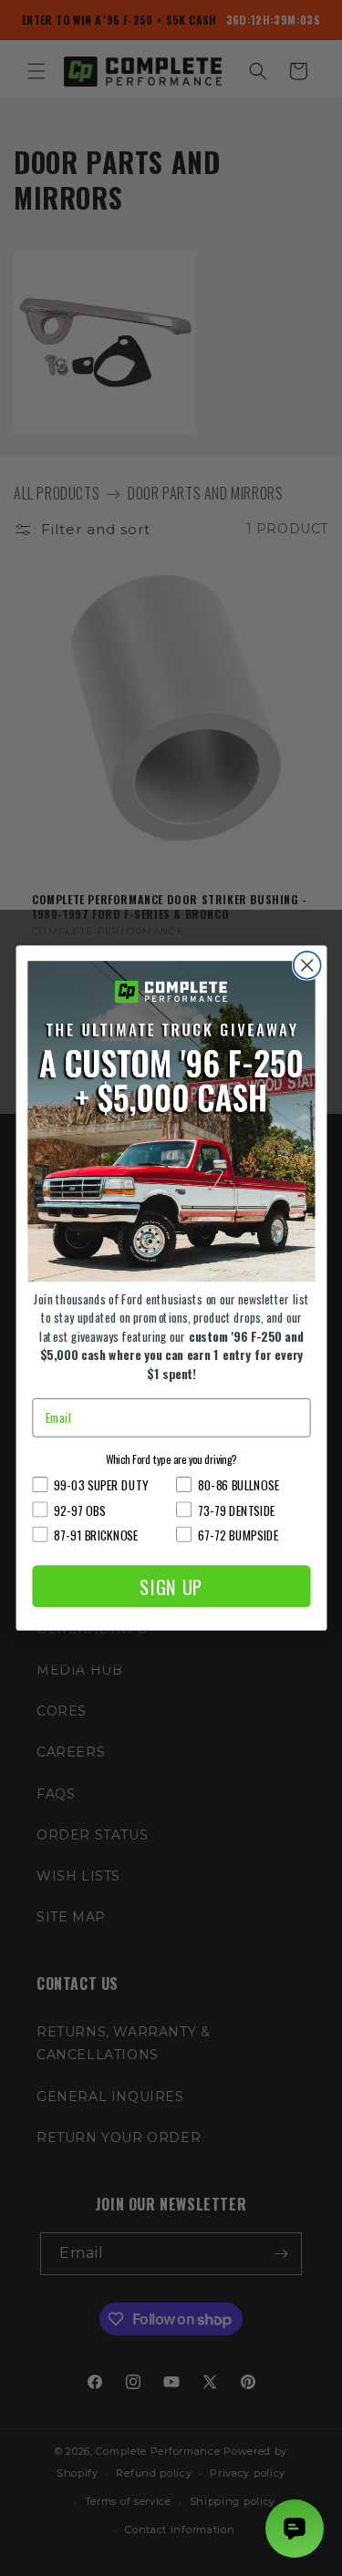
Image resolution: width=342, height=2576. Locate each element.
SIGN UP (171, 1587)
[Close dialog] (306, 965)
